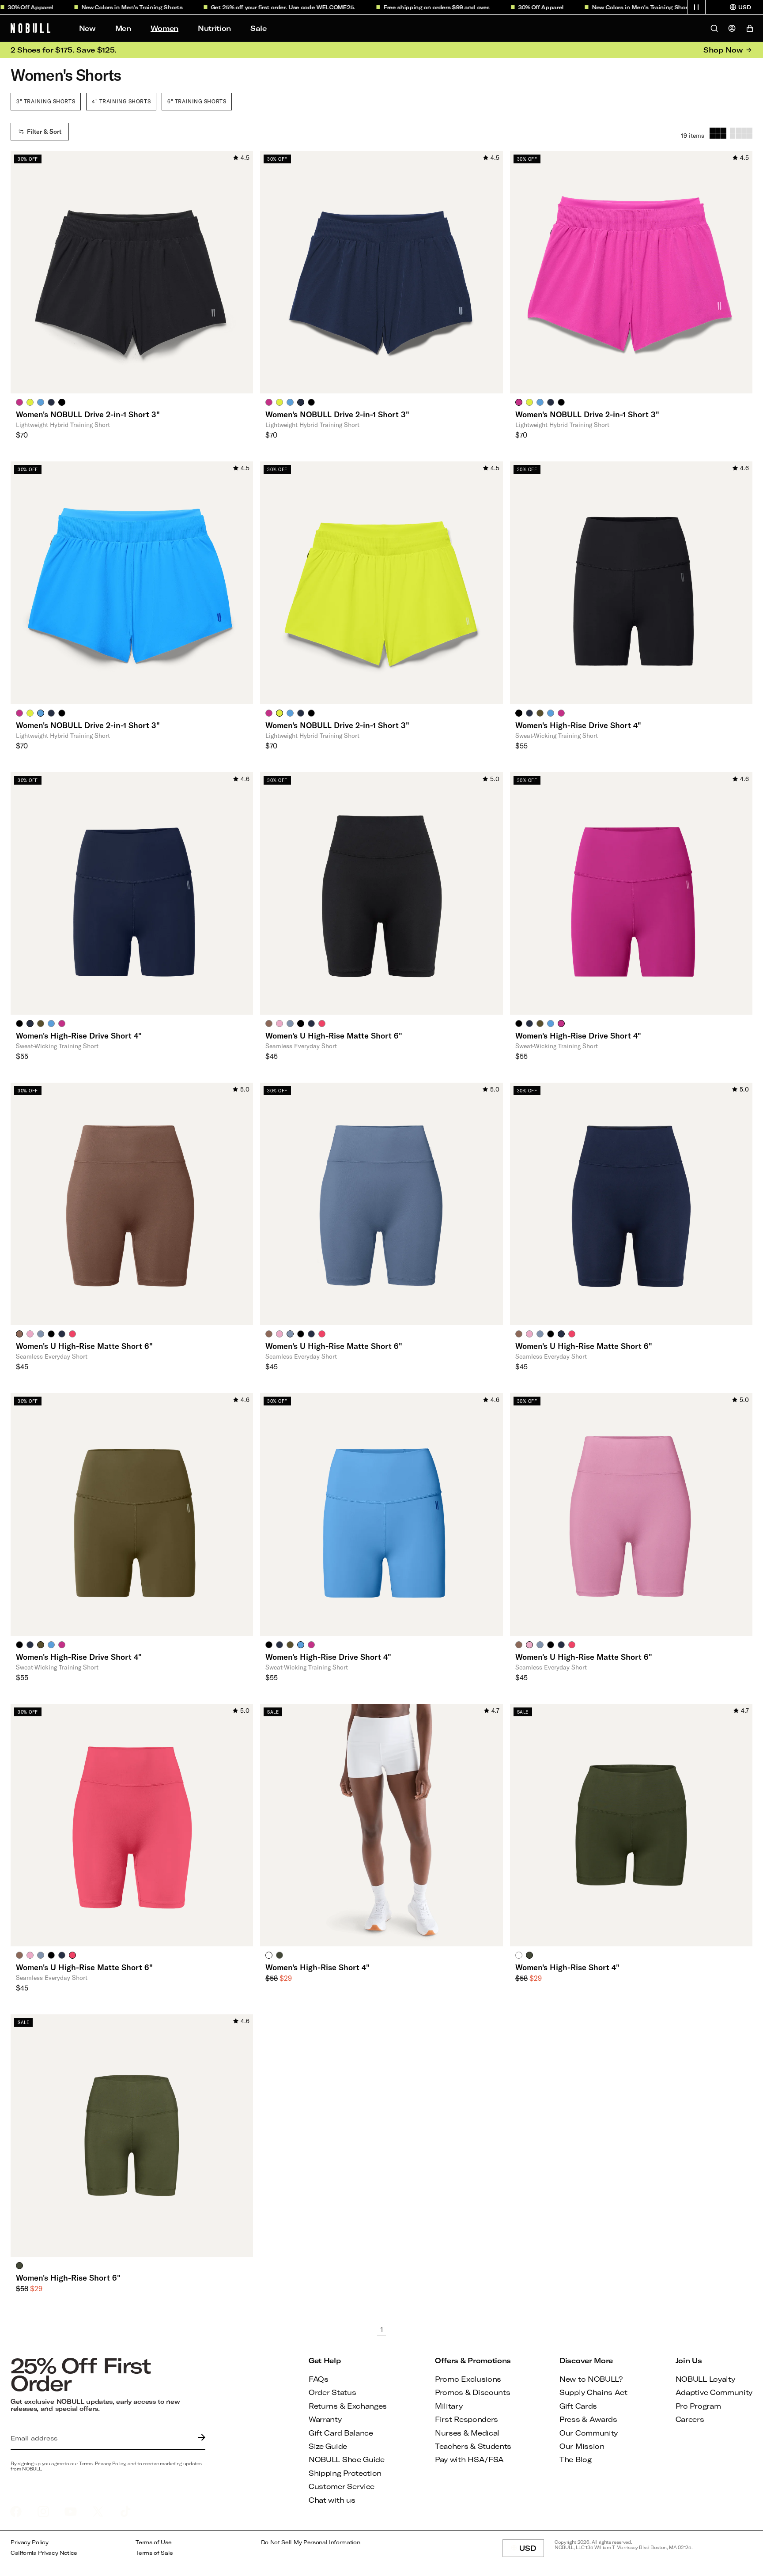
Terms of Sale (154, 2553)
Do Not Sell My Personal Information (311, 2542)
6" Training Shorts (197, 101)
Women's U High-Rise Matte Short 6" (334, 1035)
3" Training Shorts (46, 101)
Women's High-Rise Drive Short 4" (578, 725)
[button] (696, 7)
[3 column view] (718, 133)
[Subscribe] (200, 2438)
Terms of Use (153, 2542)
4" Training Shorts (121, 101)
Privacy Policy (30, 2542)
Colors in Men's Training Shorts (94, 7)
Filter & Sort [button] (44, 132)
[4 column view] (741, 133)
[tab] (19, 402)
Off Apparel (503, 7)
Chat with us (332, 2500)
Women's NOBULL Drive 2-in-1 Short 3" (88, 414)
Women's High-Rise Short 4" (317, 1967)
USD (532, 2550)
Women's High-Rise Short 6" (68, 2278)
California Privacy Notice (44, 2553)
